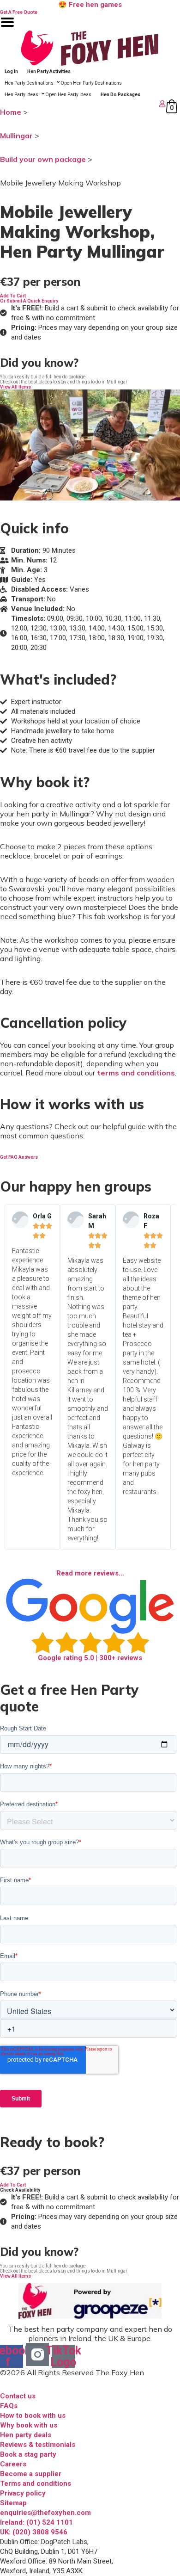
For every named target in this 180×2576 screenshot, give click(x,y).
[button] (13, 296)
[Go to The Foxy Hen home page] (90, 48)
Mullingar (16, 136)
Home (11, 112)
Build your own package (43, 159)
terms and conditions (136, 1073)
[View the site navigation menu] (7, 28)
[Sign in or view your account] (84, 104)
